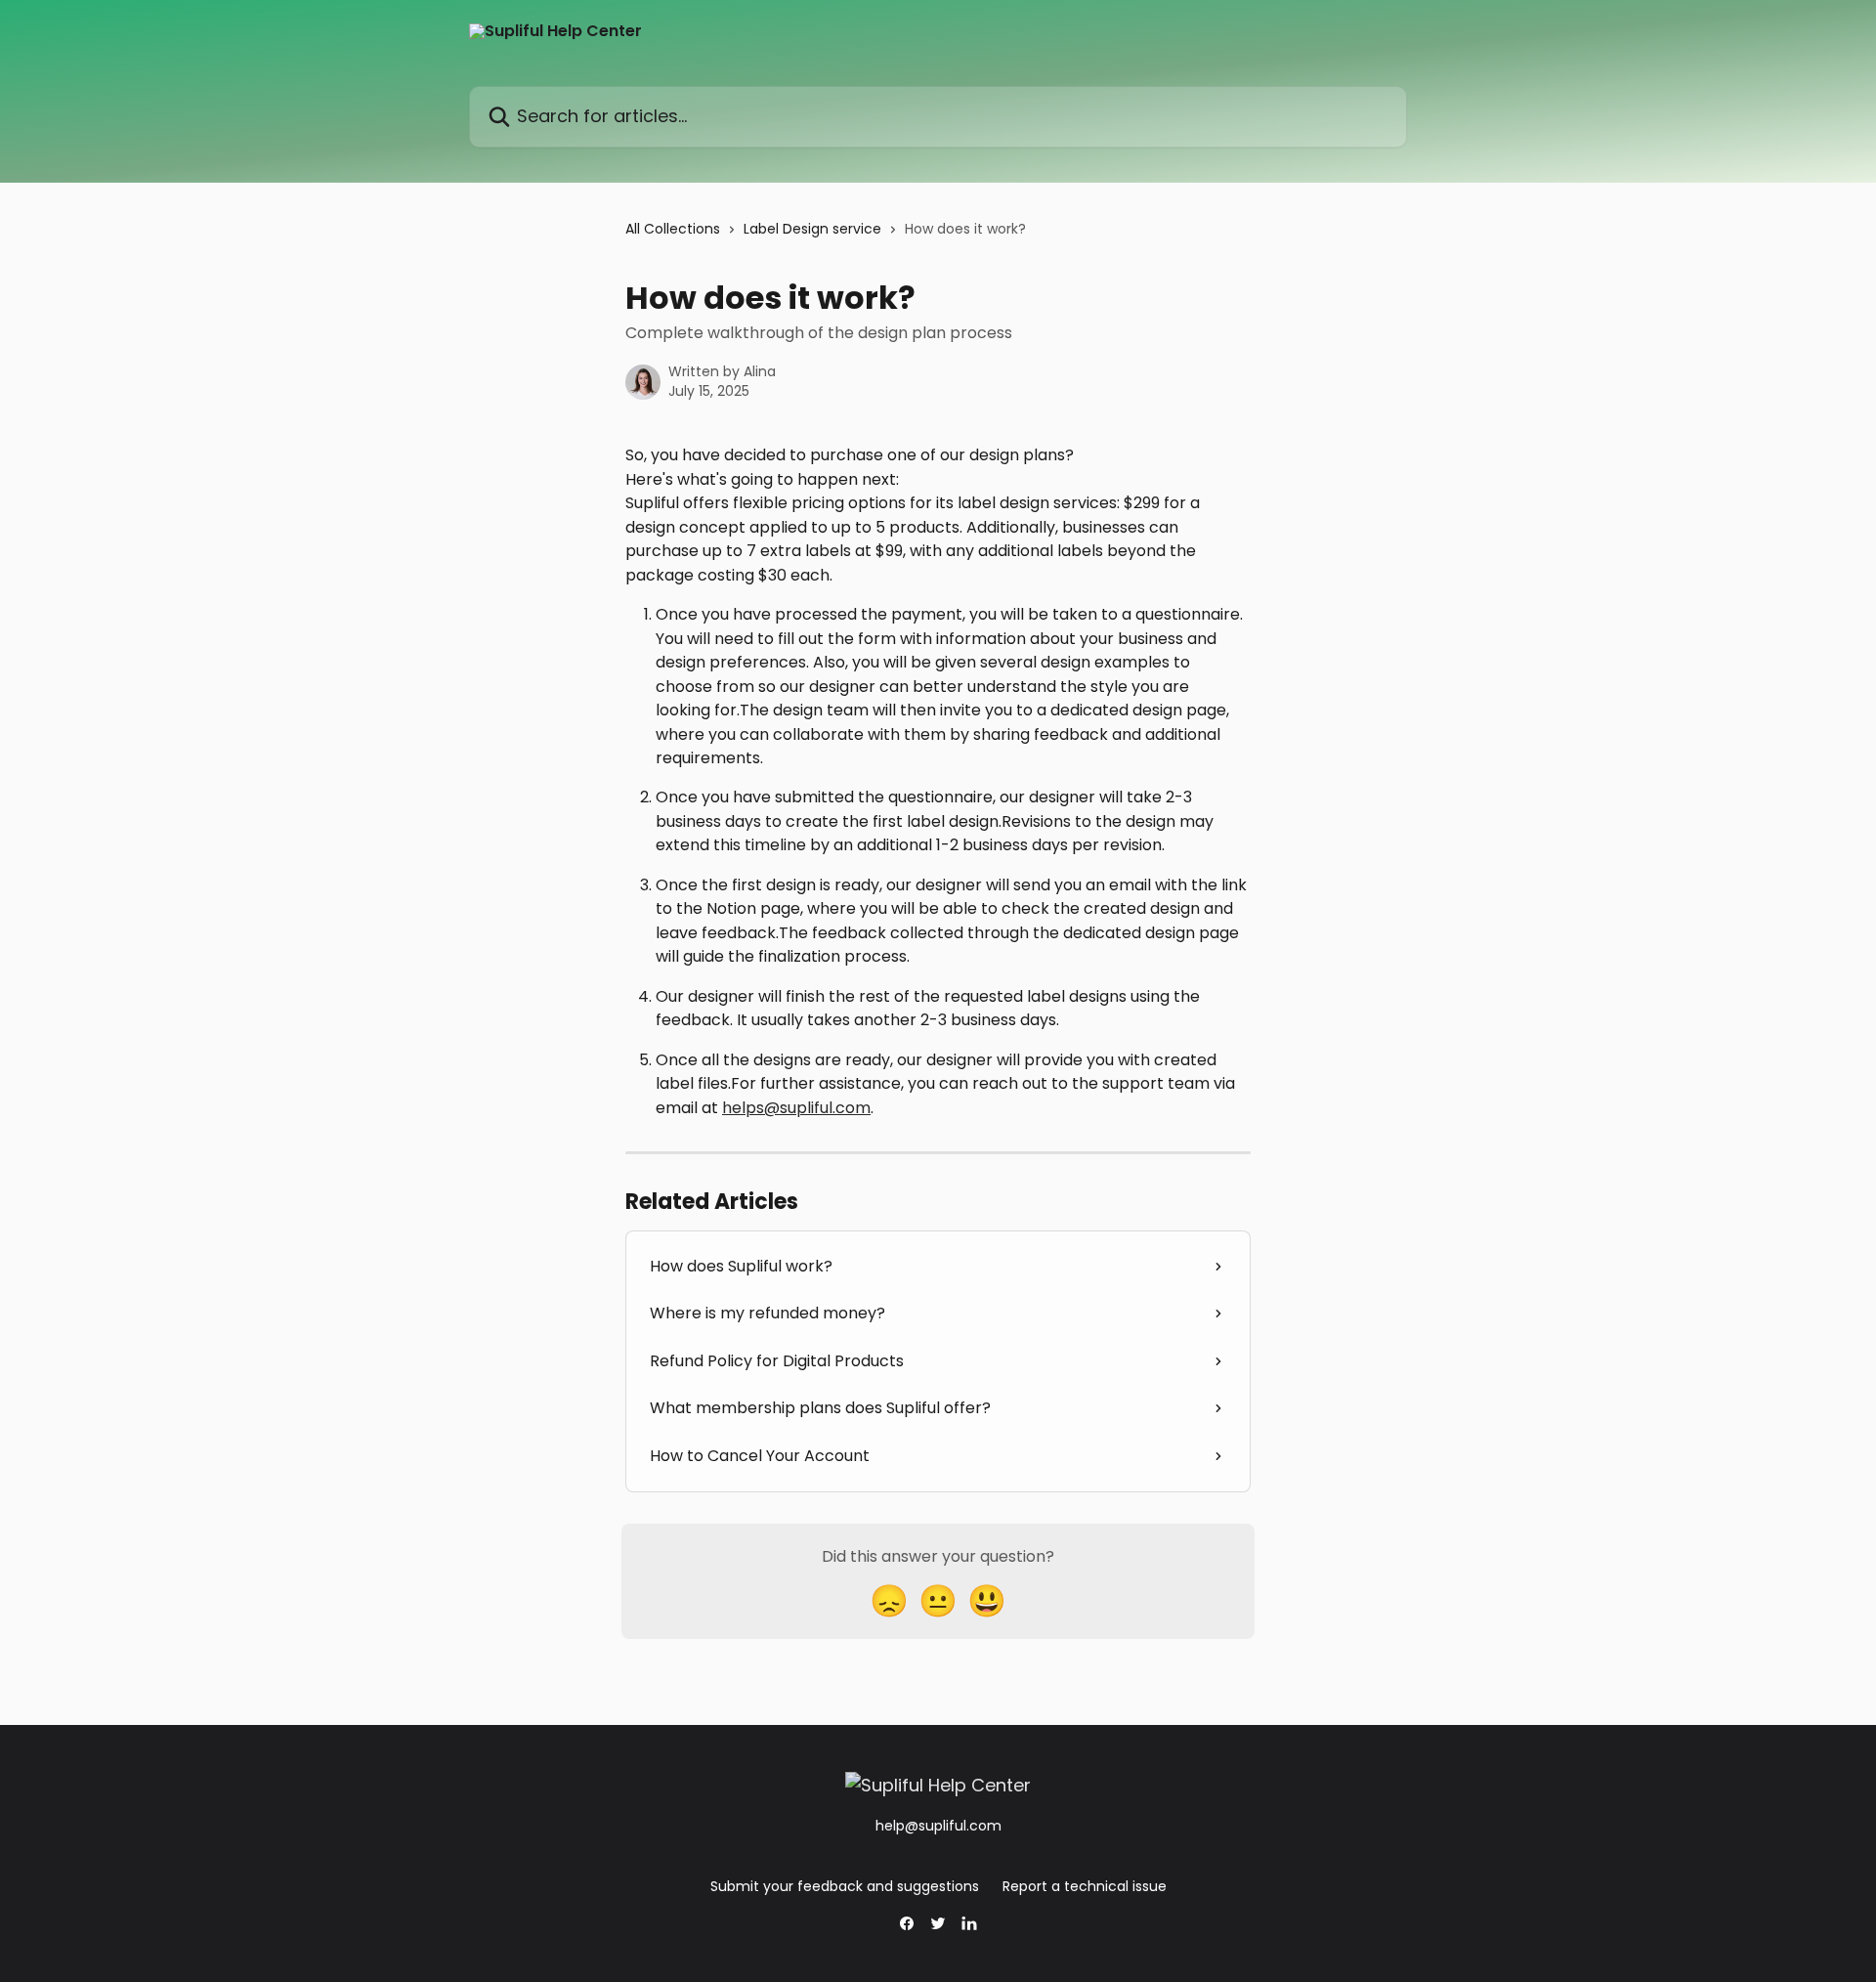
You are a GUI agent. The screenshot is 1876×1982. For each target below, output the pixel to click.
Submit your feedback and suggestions (845, 1886)
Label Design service (812, 229)
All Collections (673, 229)
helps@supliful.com (796, 1108)
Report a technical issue (1085, 1886)
